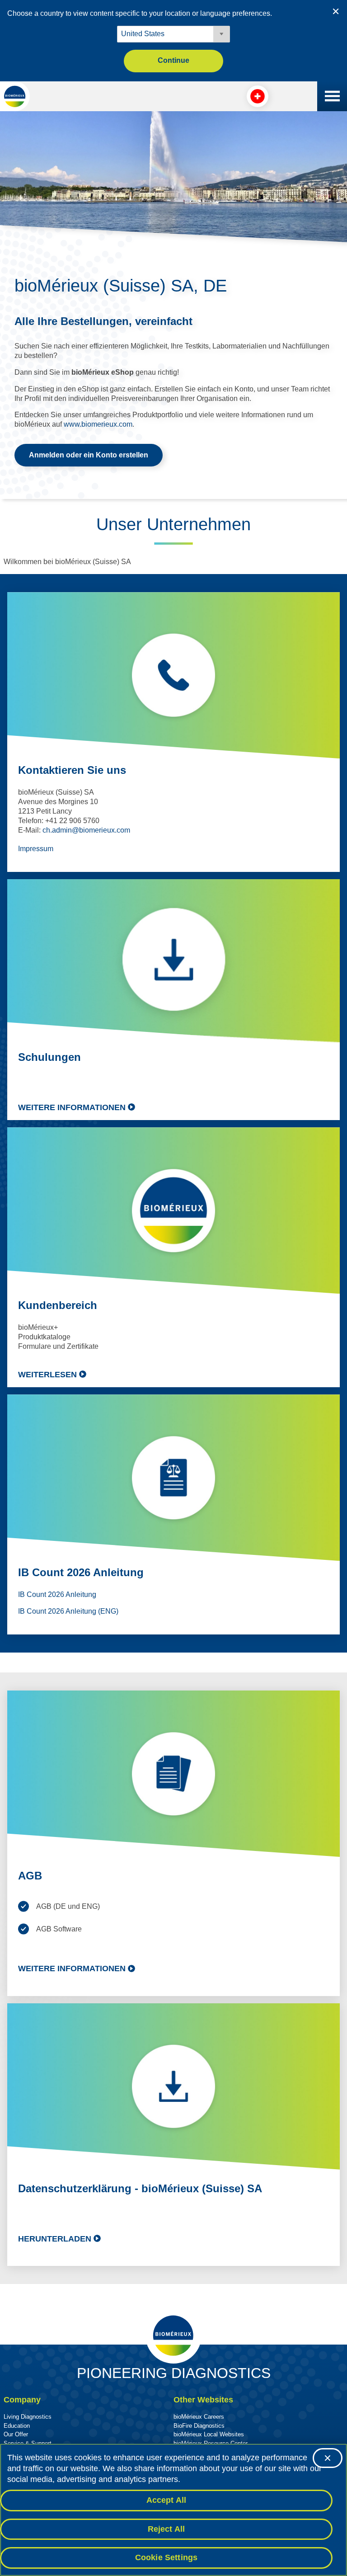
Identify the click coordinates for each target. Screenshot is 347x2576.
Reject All (166, 2529)
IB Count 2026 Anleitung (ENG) (68, 1611)
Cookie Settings (166, 2557)
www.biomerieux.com (98, 424)
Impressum (36, 849)
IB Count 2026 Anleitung (57, 1594)
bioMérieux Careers (199, 2417)
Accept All (166, 2500)
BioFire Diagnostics (199, 2426)
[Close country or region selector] (336, 11)
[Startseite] (15, 96)
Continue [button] (173, 60)
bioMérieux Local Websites (209, 2434)
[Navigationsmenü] (332, 96)
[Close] (328, 2458)
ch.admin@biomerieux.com (86, 830)
